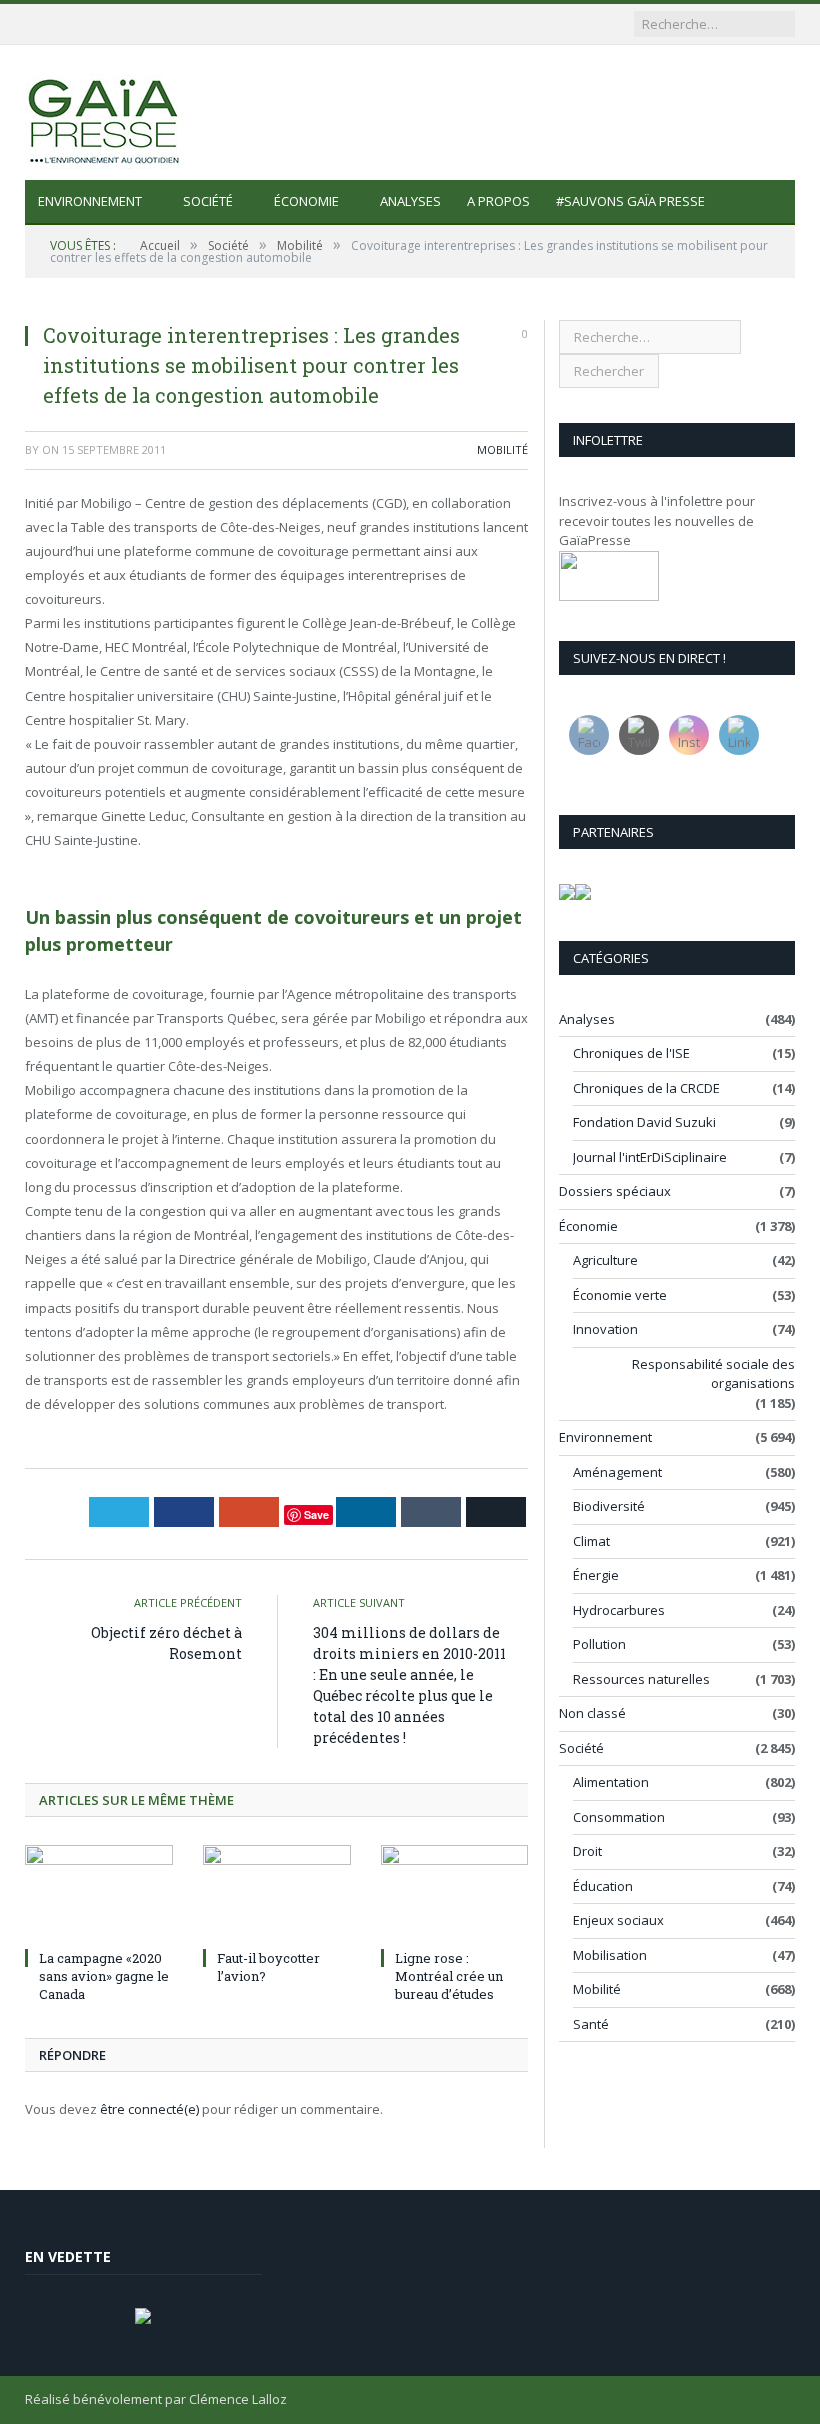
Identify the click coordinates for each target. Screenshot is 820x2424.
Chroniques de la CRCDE (646, 1088)
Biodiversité (609, 1506)
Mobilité (502, 449)
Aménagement (617, 1472)
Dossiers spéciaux (615, 1191)
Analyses (410, 201)
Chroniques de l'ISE (631, 1053)
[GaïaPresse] (105, 112)
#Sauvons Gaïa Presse (630, 201)
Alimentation (611, 1782)
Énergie (596, 1575)
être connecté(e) (149, 2109)
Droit (587, 1851)
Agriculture (605, 1260)
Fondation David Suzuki (644, 1122)
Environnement (90, 201)
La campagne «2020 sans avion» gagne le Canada (104, 1976)
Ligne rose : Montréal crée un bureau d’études (449, 1976)
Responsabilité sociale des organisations (713, 1374)
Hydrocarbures (619, 1610)
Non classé (592, 1713)
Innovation (605, 1329)
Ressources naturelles (641, 1679)
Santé (591, 2024)
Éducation (603, 1886)
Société (208, 201)
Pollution (599, 1644)
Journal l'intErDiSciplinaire (650, 1157)
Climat (591, 1541)
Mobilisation (610, 1955)
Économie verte (620, 1295)
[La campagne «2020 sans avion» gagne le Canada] (99, 1893)
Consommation (619, 1817)
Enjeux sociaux (618, 1920)
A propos (498, 201)
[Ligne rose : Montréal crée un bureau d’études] (455, 1893)
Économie (306, 201)
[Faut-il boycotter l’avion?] (277, 1893)
